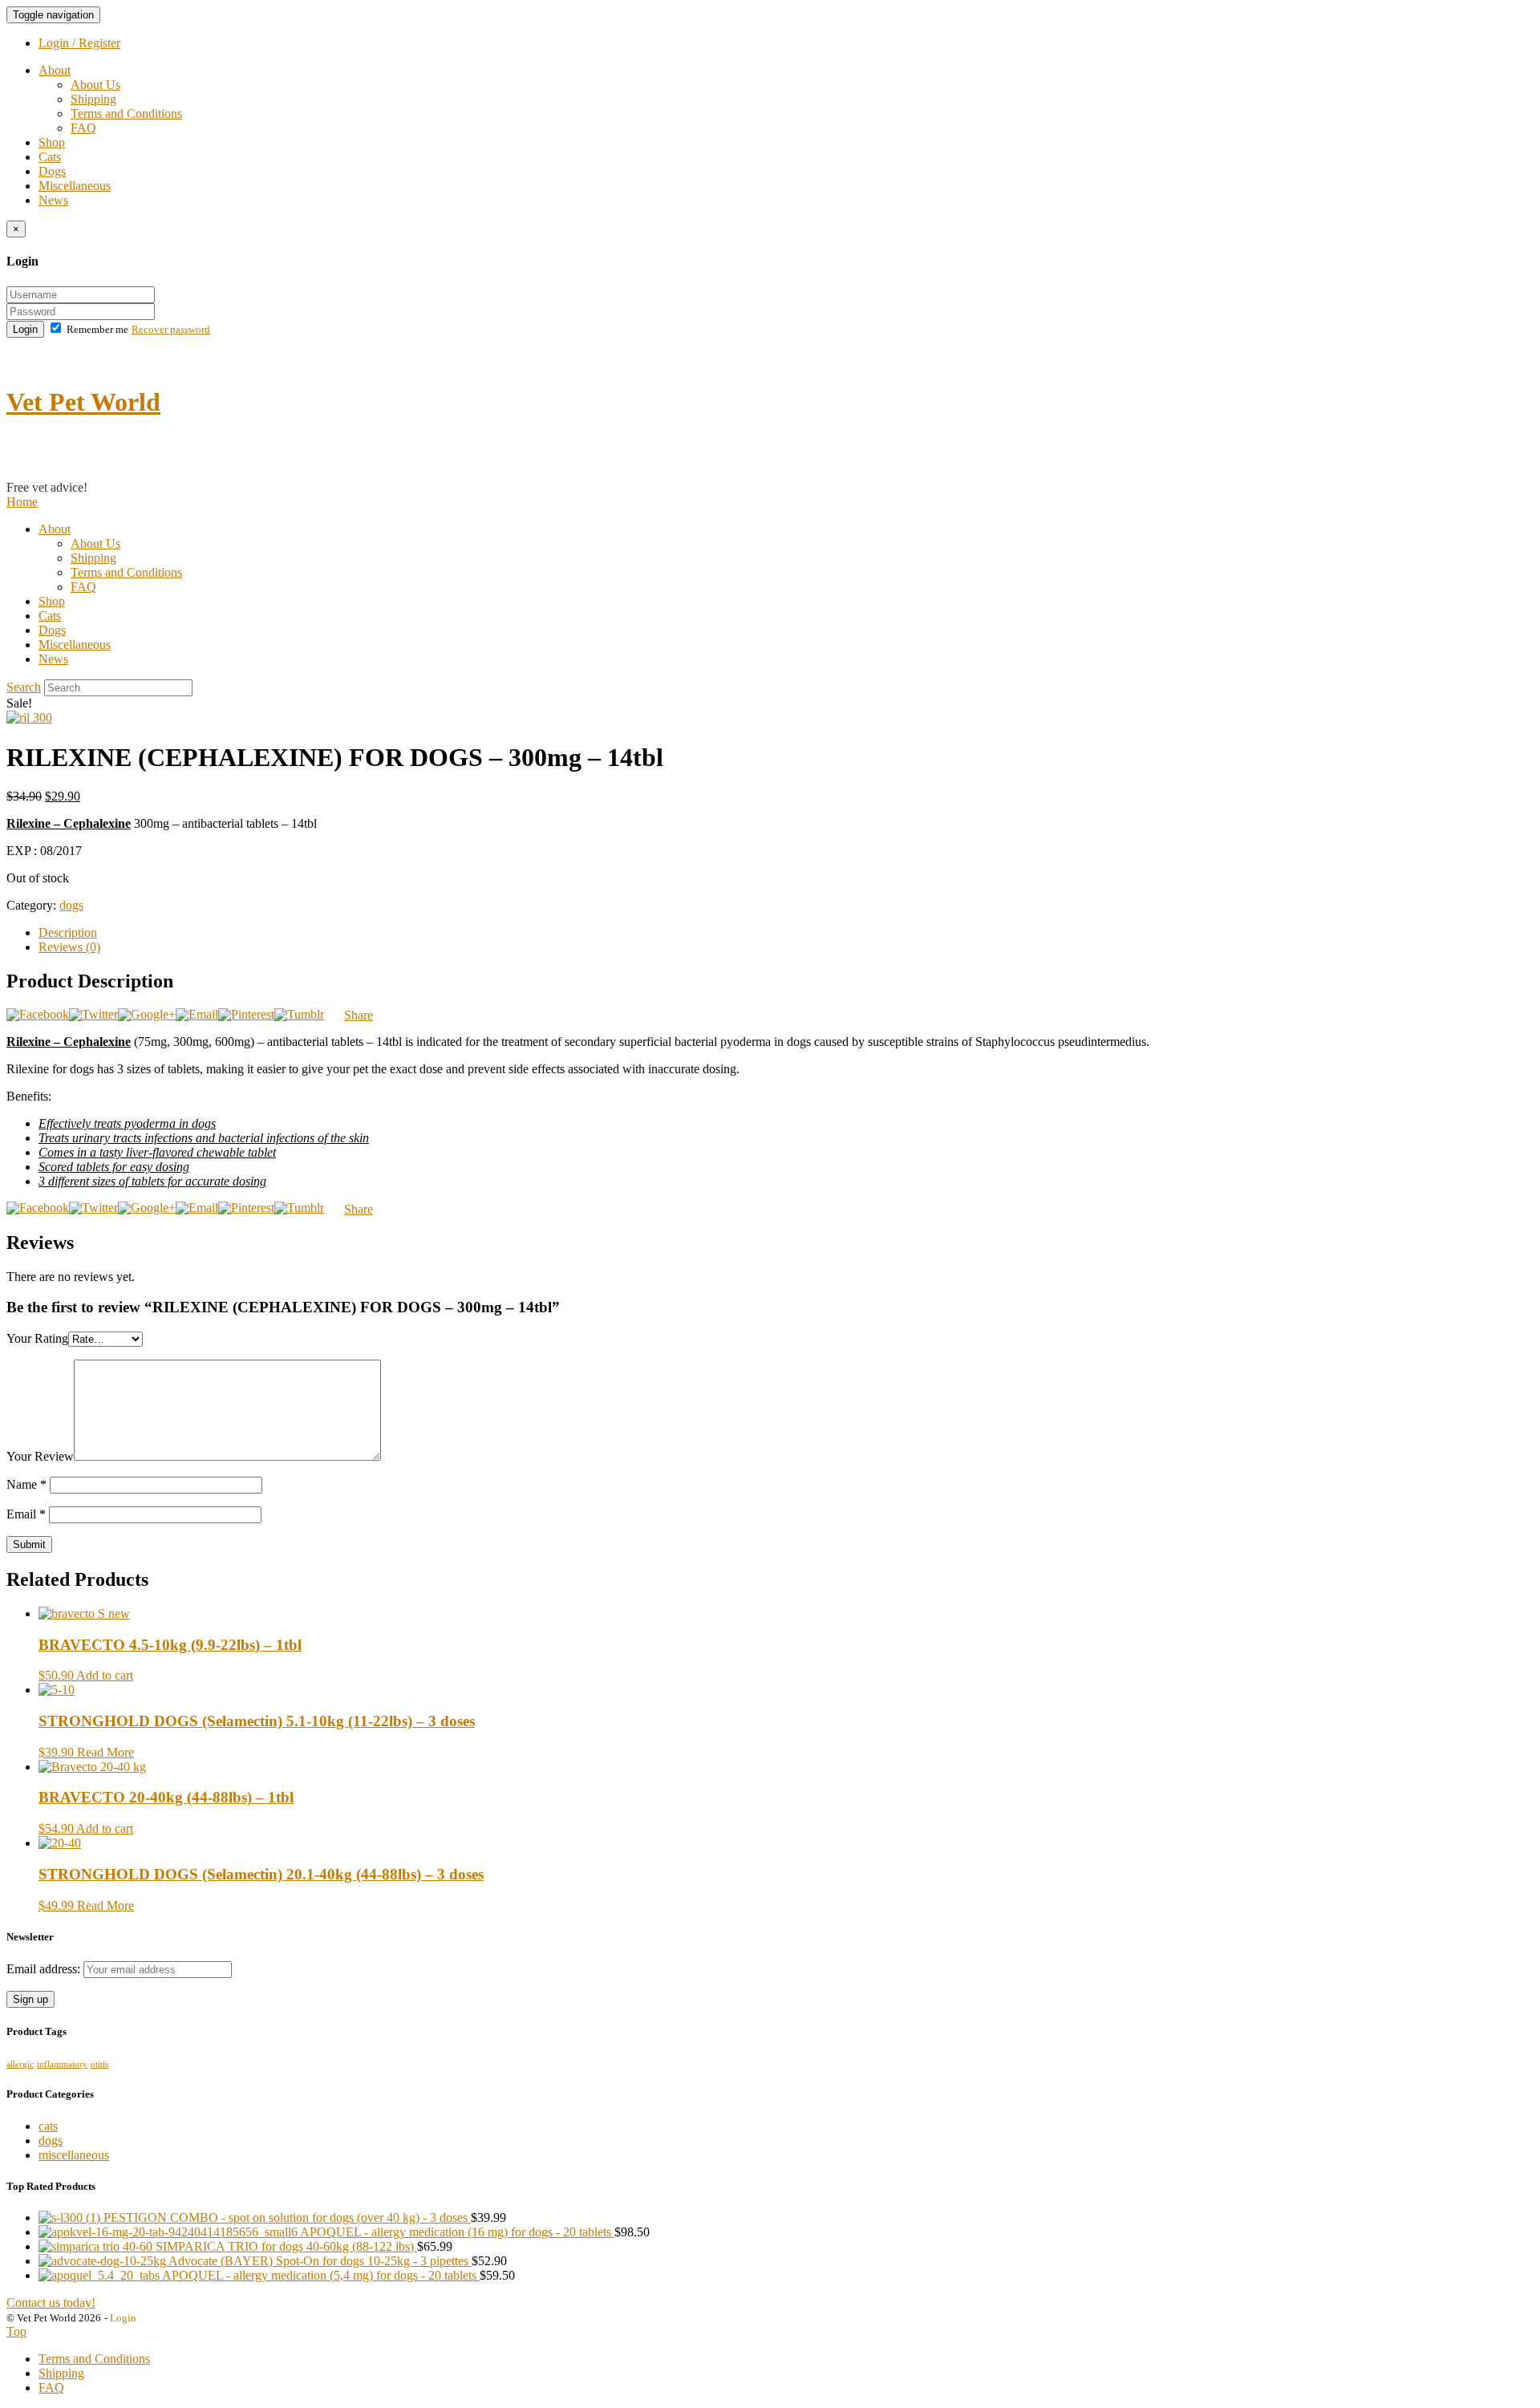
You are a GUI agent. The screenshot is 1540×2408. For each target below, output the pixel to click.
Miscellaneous (75, 186)
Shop (52, 142)
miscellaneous (74, 2155)
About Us (95, 85)
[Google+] (147, 1014)
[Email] (197, 1014)
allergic (20, 2064)
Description (68, 932)
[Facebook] (38, 1014)
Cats (50, 157)
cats (48, 2126)
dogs (71, 905)
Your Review (40, 1456)
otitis (99, 2064)
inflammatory (62, 2064)
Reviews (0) (69, 947)
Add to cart (105, 1675)
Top (16, 2331)
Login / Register (79, 43)
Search (24, 687)
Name (26, 1484)
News (53, 200)
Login (25, 329)
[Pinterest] (246, 1014)
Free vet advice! (47, 487)
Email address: (45, 1969)
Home (22, 502)
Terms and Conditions (126, 114)
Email (26, 1514)
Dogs (52, 171)
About (55, 70)
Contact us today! (51, 2303)
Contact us (33, 473)
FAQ (83, 128)
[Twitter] (93, 1014)
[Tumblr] (299, 1014)
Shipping (93, 99)
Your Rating (37, 1338)
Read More (105, 1752)
